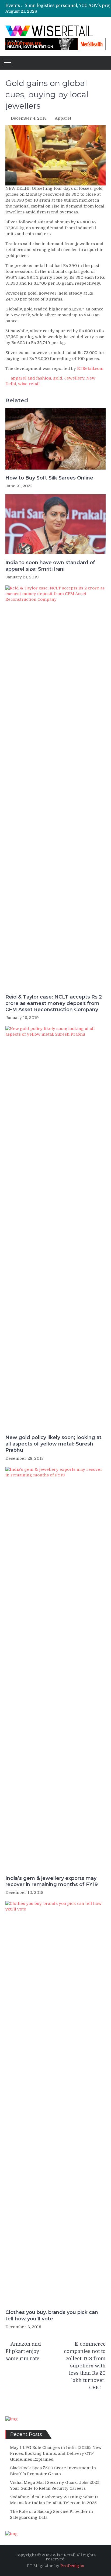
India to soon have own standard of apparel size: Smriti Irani (50, 566)
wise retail (29, 384)
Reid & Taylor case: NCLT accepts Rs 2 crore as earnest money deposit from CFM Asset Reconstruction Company (54, 1003)
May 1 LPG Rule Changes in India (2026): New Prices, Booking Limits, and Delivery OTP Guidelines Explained (56, 2453)
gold (58, 378)
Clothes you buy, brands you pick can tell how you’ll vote (52, 2315)
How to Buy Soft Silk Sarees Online (49, 478)
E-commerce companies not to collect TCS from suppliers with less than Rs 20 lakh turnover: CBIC (85, 2366)
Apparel (63, 118)
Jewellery (74, 378)
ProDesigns (72, 2566)
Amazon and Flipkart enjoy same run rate (23, 2351)
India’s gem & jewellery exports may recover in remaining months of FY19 (52, 1881)
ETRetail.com (90, 368)
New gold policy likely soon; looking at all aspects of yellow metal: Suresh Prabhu (53, 1444)
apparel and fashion (31, 378)
